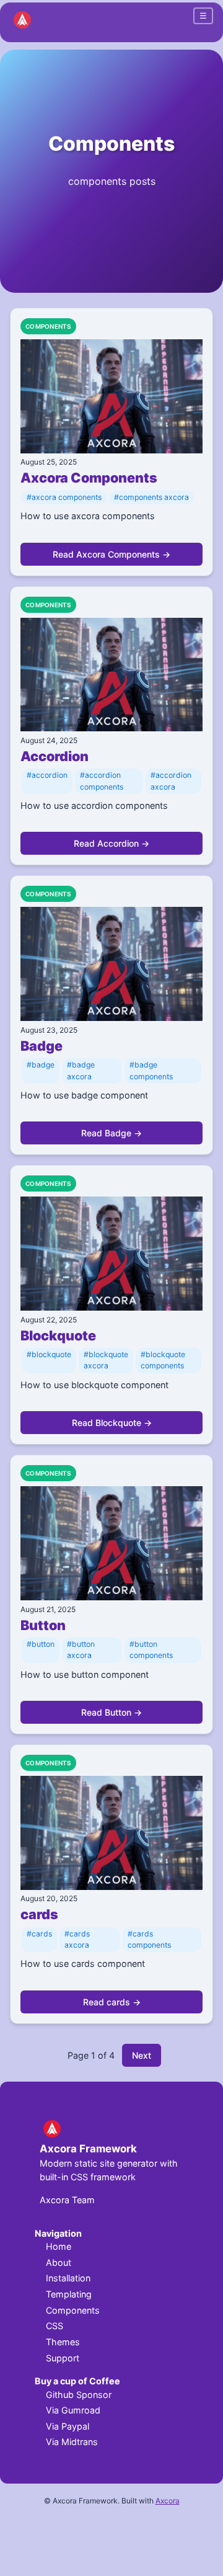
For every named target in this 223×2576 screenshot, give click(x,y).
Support (63, 2358)
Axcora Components (89, 478)
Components (111, 144)
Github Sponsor (79, 2395)
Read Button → (111, 1712)
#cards (39, 1934)
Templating (69, 2294)
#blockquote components (163, 1360)
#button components (151, 1650)
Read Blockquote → (112, 1423)
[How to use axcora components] (111, 398)
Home (59, 2246)
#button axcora (81, 1650)
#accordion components (102, 781)
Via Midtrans (72, 2442)
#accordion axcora (171, 781)
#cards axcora (77, 1939)
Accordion (55, 756)
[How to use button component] (111, 1545)
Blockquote (58, 1335)
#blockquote (49, 1354)
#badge (41, 1065)
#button (41, 1644)
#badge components (151, 1070)
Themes (63, 2342)
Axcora (168, 2501)
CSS (55, 2326)
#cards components (149, 1939)
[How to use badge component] (111, 965)
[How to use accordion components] (111, 676)
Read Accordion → (111, 843)
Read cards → (112, 2002)
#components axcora (151, 497)
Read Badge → (111, 1133)
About (59, 2262)
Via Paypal (68, 2426)
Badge (42, 1046)
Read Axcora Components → (111, 554)
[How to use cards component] (111, 1834)
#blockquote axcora (106, 1360)
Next (142, 2055)
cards (39, 1914)
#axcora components (64, 497)
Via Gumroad (73, 2410)
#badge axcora (81, 1070)
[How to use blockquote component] (111, 1255)
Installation (68, 2278)
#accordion (47, 775)
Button (43, 1625)
